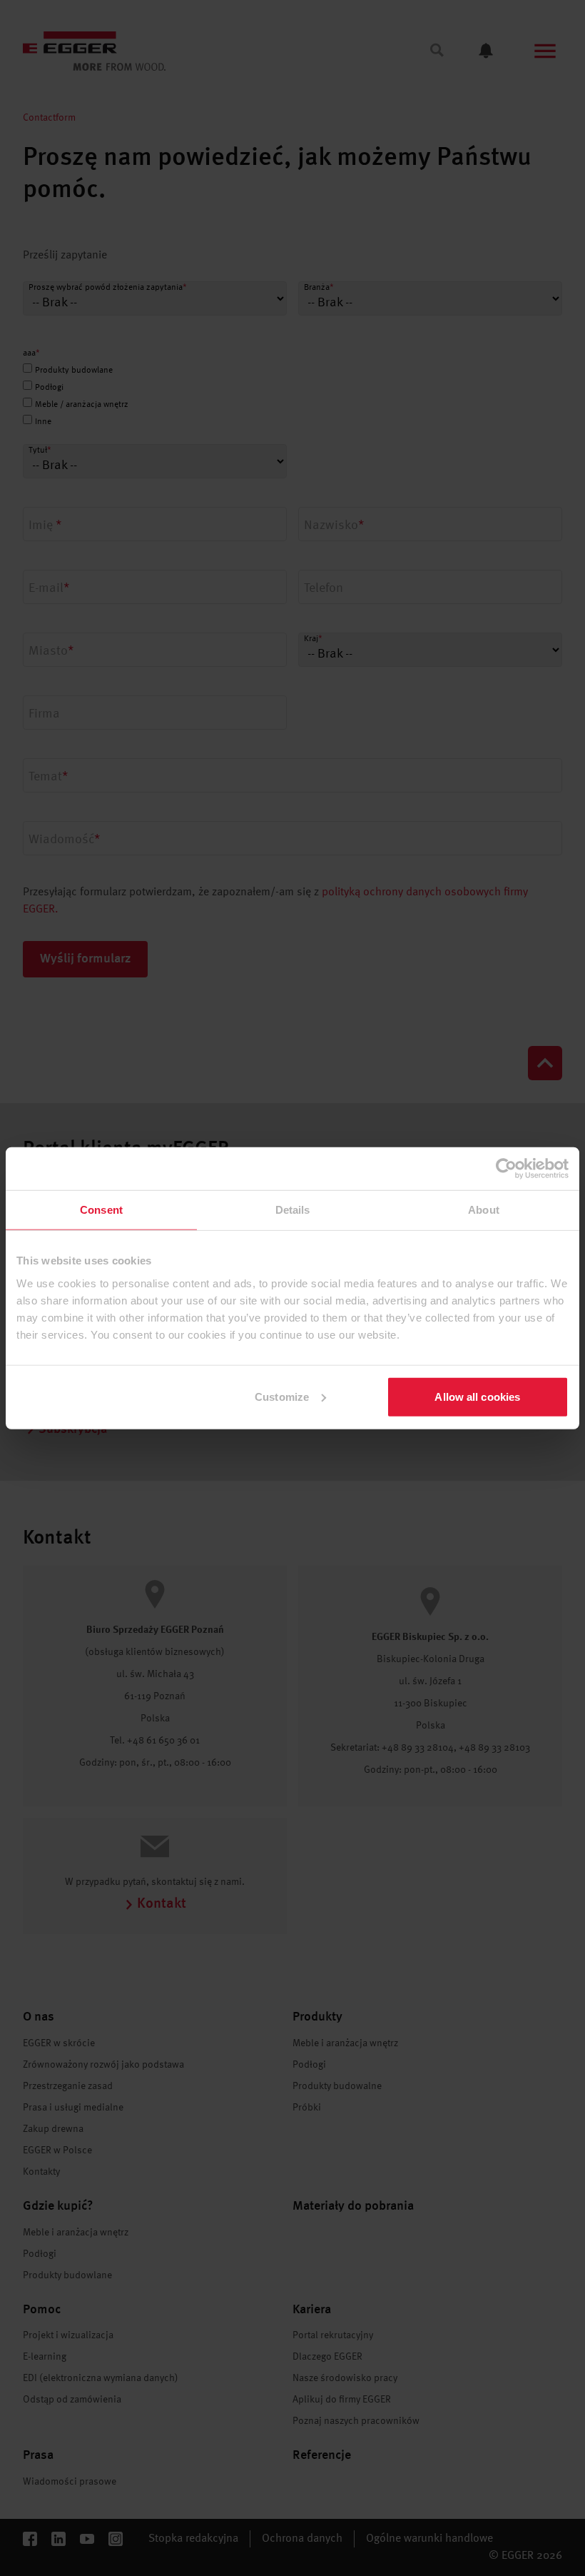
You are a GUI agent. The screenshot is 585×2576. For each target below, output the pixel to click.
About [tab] (484, 1210)
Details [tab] (293, 1210)
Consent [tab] (101, 1210)
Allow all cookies (477, 1396)
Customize (282, 1396)
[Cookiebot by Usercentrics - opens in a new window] (506, 1169)
